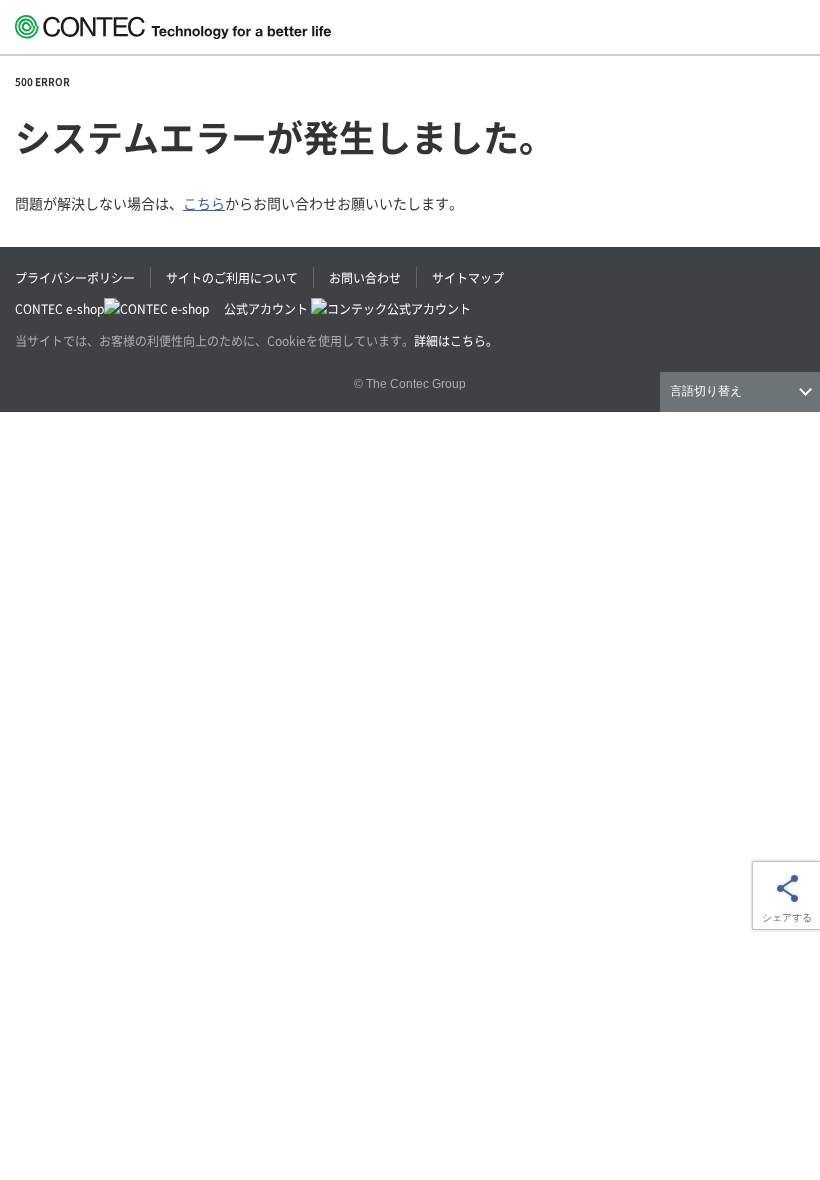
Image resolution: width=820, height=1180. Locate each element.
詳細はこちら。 (456, 340)
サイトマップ (468, 277)
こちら (204, 203)
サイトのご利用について (232, 277)
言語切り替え (706, 391)
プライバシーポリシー (75, 277)
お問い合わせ (365, 277)
